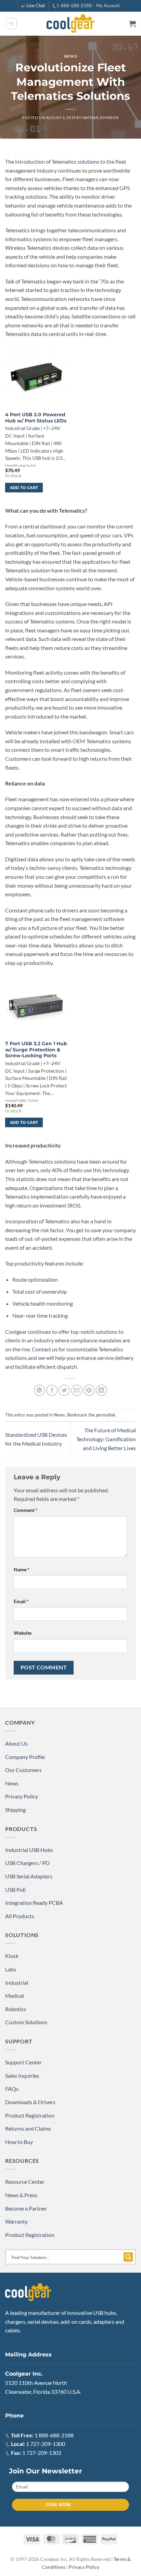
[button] (11, 24)
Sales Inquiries (22, 2076)
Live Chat (36, 5)
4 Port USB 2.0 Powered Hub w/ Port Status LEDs (36, 418)
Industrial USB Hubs (29, 1850)
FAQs (12, 2089)
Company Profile (25, 1757)
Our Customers (23, 1770)
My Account (108, 5)
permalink (106, 1415)
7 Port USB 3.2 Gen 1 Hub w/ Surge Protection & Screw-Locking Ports (36, 1050)
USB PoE (16, 1890)
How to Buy (19, 2142)
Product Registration (30, 2115)
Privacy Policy (22, 1796)
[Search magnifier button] (128, 2257)
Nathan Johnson (101, 118)
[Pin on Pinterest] (89, 1390)
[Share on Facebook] (52, 1390)
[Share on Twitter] (64, 1390)
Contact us (45, 1349)
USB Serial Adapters (29, 1876)
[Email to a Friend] (77, 1390)
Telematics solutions (75, 161)
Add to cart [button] (24, 488)
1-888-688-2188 (74, 5)
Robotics (16, 2009)
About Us (16, 1743)
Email (21, 1601)
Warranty (16, 2221)
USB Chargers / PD (27, 1863)
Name (22, 1569)
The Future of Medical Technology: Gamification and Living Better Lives (106, 1439)
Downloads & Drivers (30, 2102)
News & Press (21, 2195)
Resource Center (25, 2182)
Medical (15, 1996)
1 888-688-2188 (54, 2435)
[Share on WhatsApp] (40, 1390)
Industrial (17, 1983)
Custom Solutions (26, 2022)
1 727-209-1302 (42, 2453)
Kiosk (12, 1956)
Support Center (23, 2062)
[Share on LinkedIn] (101, 1390)
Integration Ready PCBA (34, 1903)
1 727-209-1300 (46, 2444)
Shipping (15, 1810)
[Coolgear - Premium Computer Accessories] (71, 24)
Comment (26, 1510)
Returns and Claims (28, 2128)
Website (23, 1633)
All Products (20, 1916)
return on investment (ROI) (48, 1205)
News (70, 56)
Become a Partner (26, 2208)
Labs (11, 1969)
